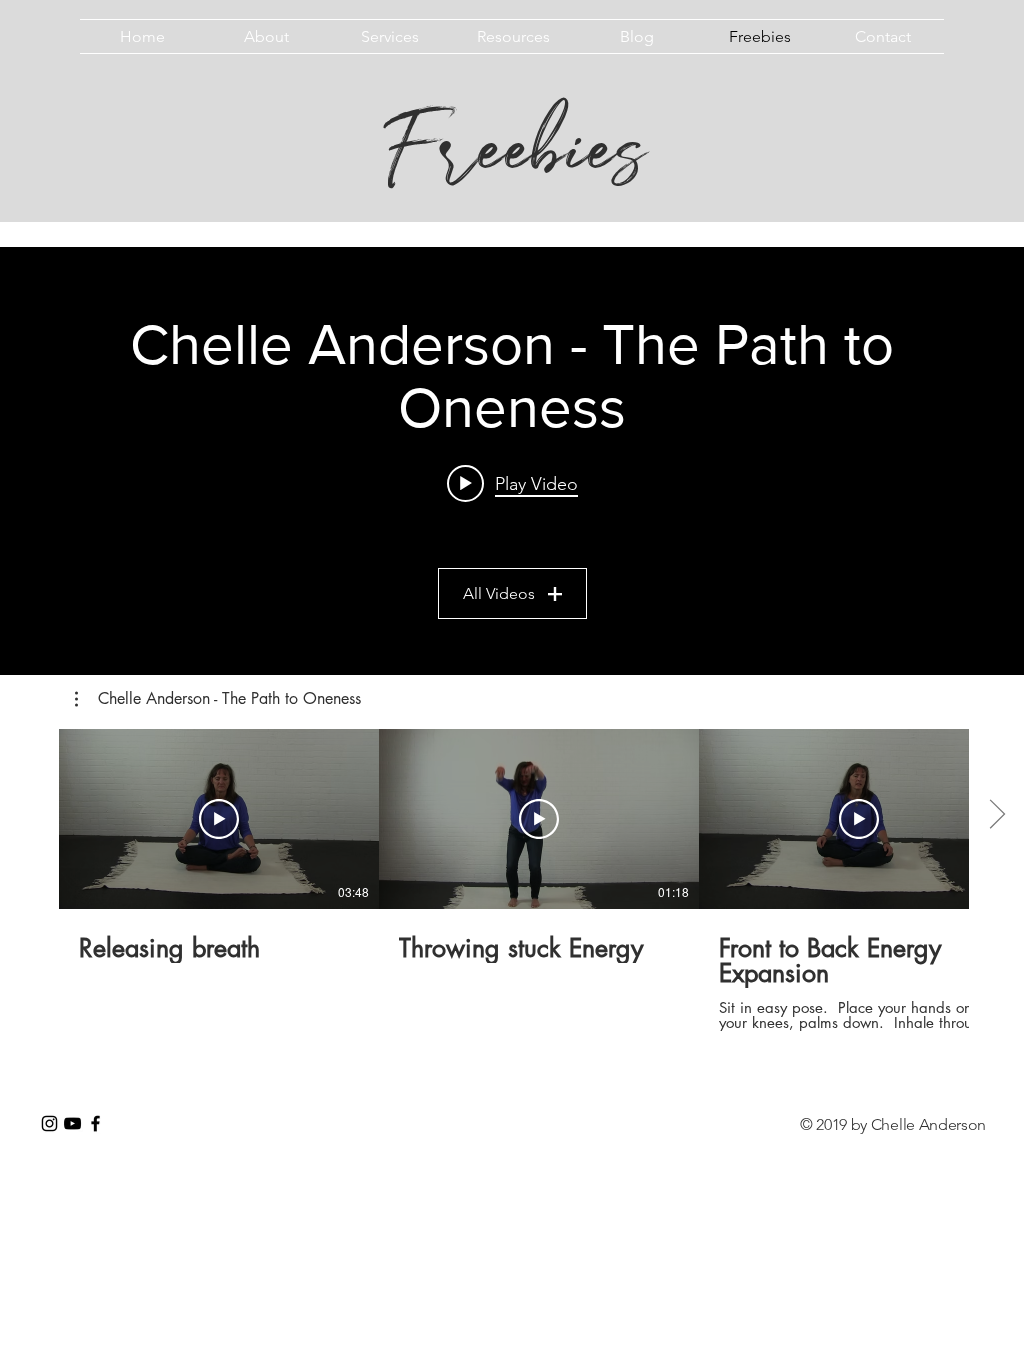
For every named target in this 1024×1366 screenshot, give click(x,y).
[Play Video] (219, 819)
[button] (218, 699)
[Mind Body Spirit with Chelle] (49, 1123)
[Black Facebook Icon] (95, 1123)
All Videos (499, 593)
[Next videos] (996, 815)
